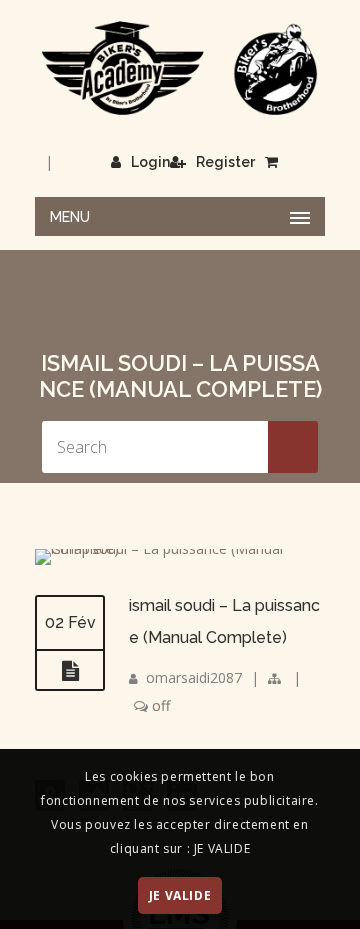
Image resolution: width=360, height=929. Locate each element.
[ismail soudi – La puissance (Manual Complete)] (180, 548)
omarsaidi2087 (194, 677)
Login (150, 162)
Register (225, 162)
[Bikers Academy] (180, 68)
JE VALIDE (180, 895)
